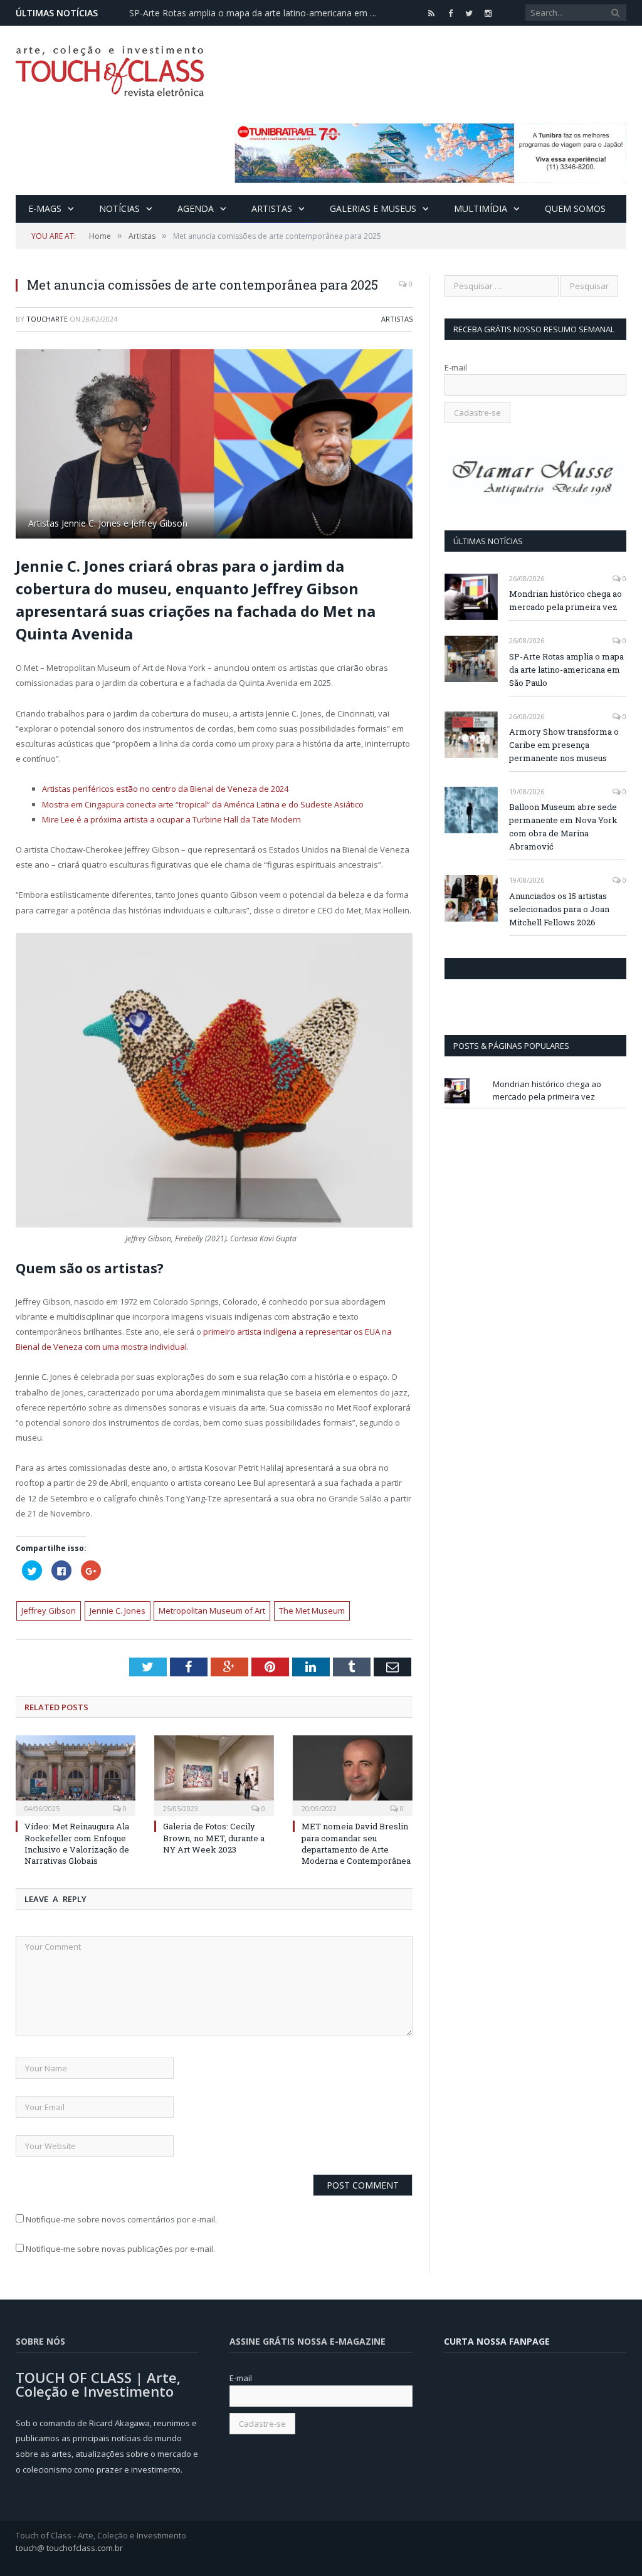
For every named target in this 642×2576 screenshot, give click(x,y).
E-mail (456, 367)
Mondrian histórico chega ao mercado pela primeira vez (566, 600)
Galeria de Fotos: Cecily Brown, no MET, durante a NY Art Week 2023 (214, 1837)
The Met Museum (312, 1611)
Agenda (196, 208)
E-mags (45, 208)
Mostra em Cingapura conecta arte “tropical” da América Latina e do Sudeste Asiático (204, 804)
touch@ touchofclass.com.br (69, 2548)
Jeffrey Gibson (49, 1611)
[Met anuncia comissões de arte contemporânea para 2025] (214, 446)
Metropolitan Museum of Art (212, 1611)
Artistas (272, 208)
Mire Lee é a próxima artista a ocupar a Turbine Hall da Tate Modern (171, 819)
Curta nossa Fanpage (499, 969)
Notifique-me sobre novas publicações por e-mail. (120, 2249)
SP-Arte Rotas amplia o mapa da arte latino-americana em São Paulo (258, 13)
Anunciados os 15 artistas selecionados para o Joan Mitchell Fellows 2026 (559, 909)
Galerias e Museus (373, 208)
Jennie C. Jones (118, 1611)
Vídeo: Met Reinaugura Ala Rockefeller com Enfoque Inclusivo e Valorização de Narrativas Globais (77, 1843)
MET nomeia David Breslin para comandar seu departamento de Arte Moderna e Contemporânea (356, 1843)
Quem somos (575, 208)
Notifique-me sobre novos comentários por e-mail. (121, 2219)
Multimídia (481, 208)
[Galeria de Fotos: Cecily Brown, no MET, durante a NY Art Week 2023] (214, 1774)
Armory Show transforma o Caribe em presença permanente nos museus (564, 745)
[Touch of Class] (110, 68)
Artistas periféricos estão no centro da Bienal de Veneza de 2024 (166, 789)
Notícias (119, 208)
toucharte (47, 319)
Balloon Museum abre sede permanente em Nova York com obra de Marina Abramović (563, 827)
